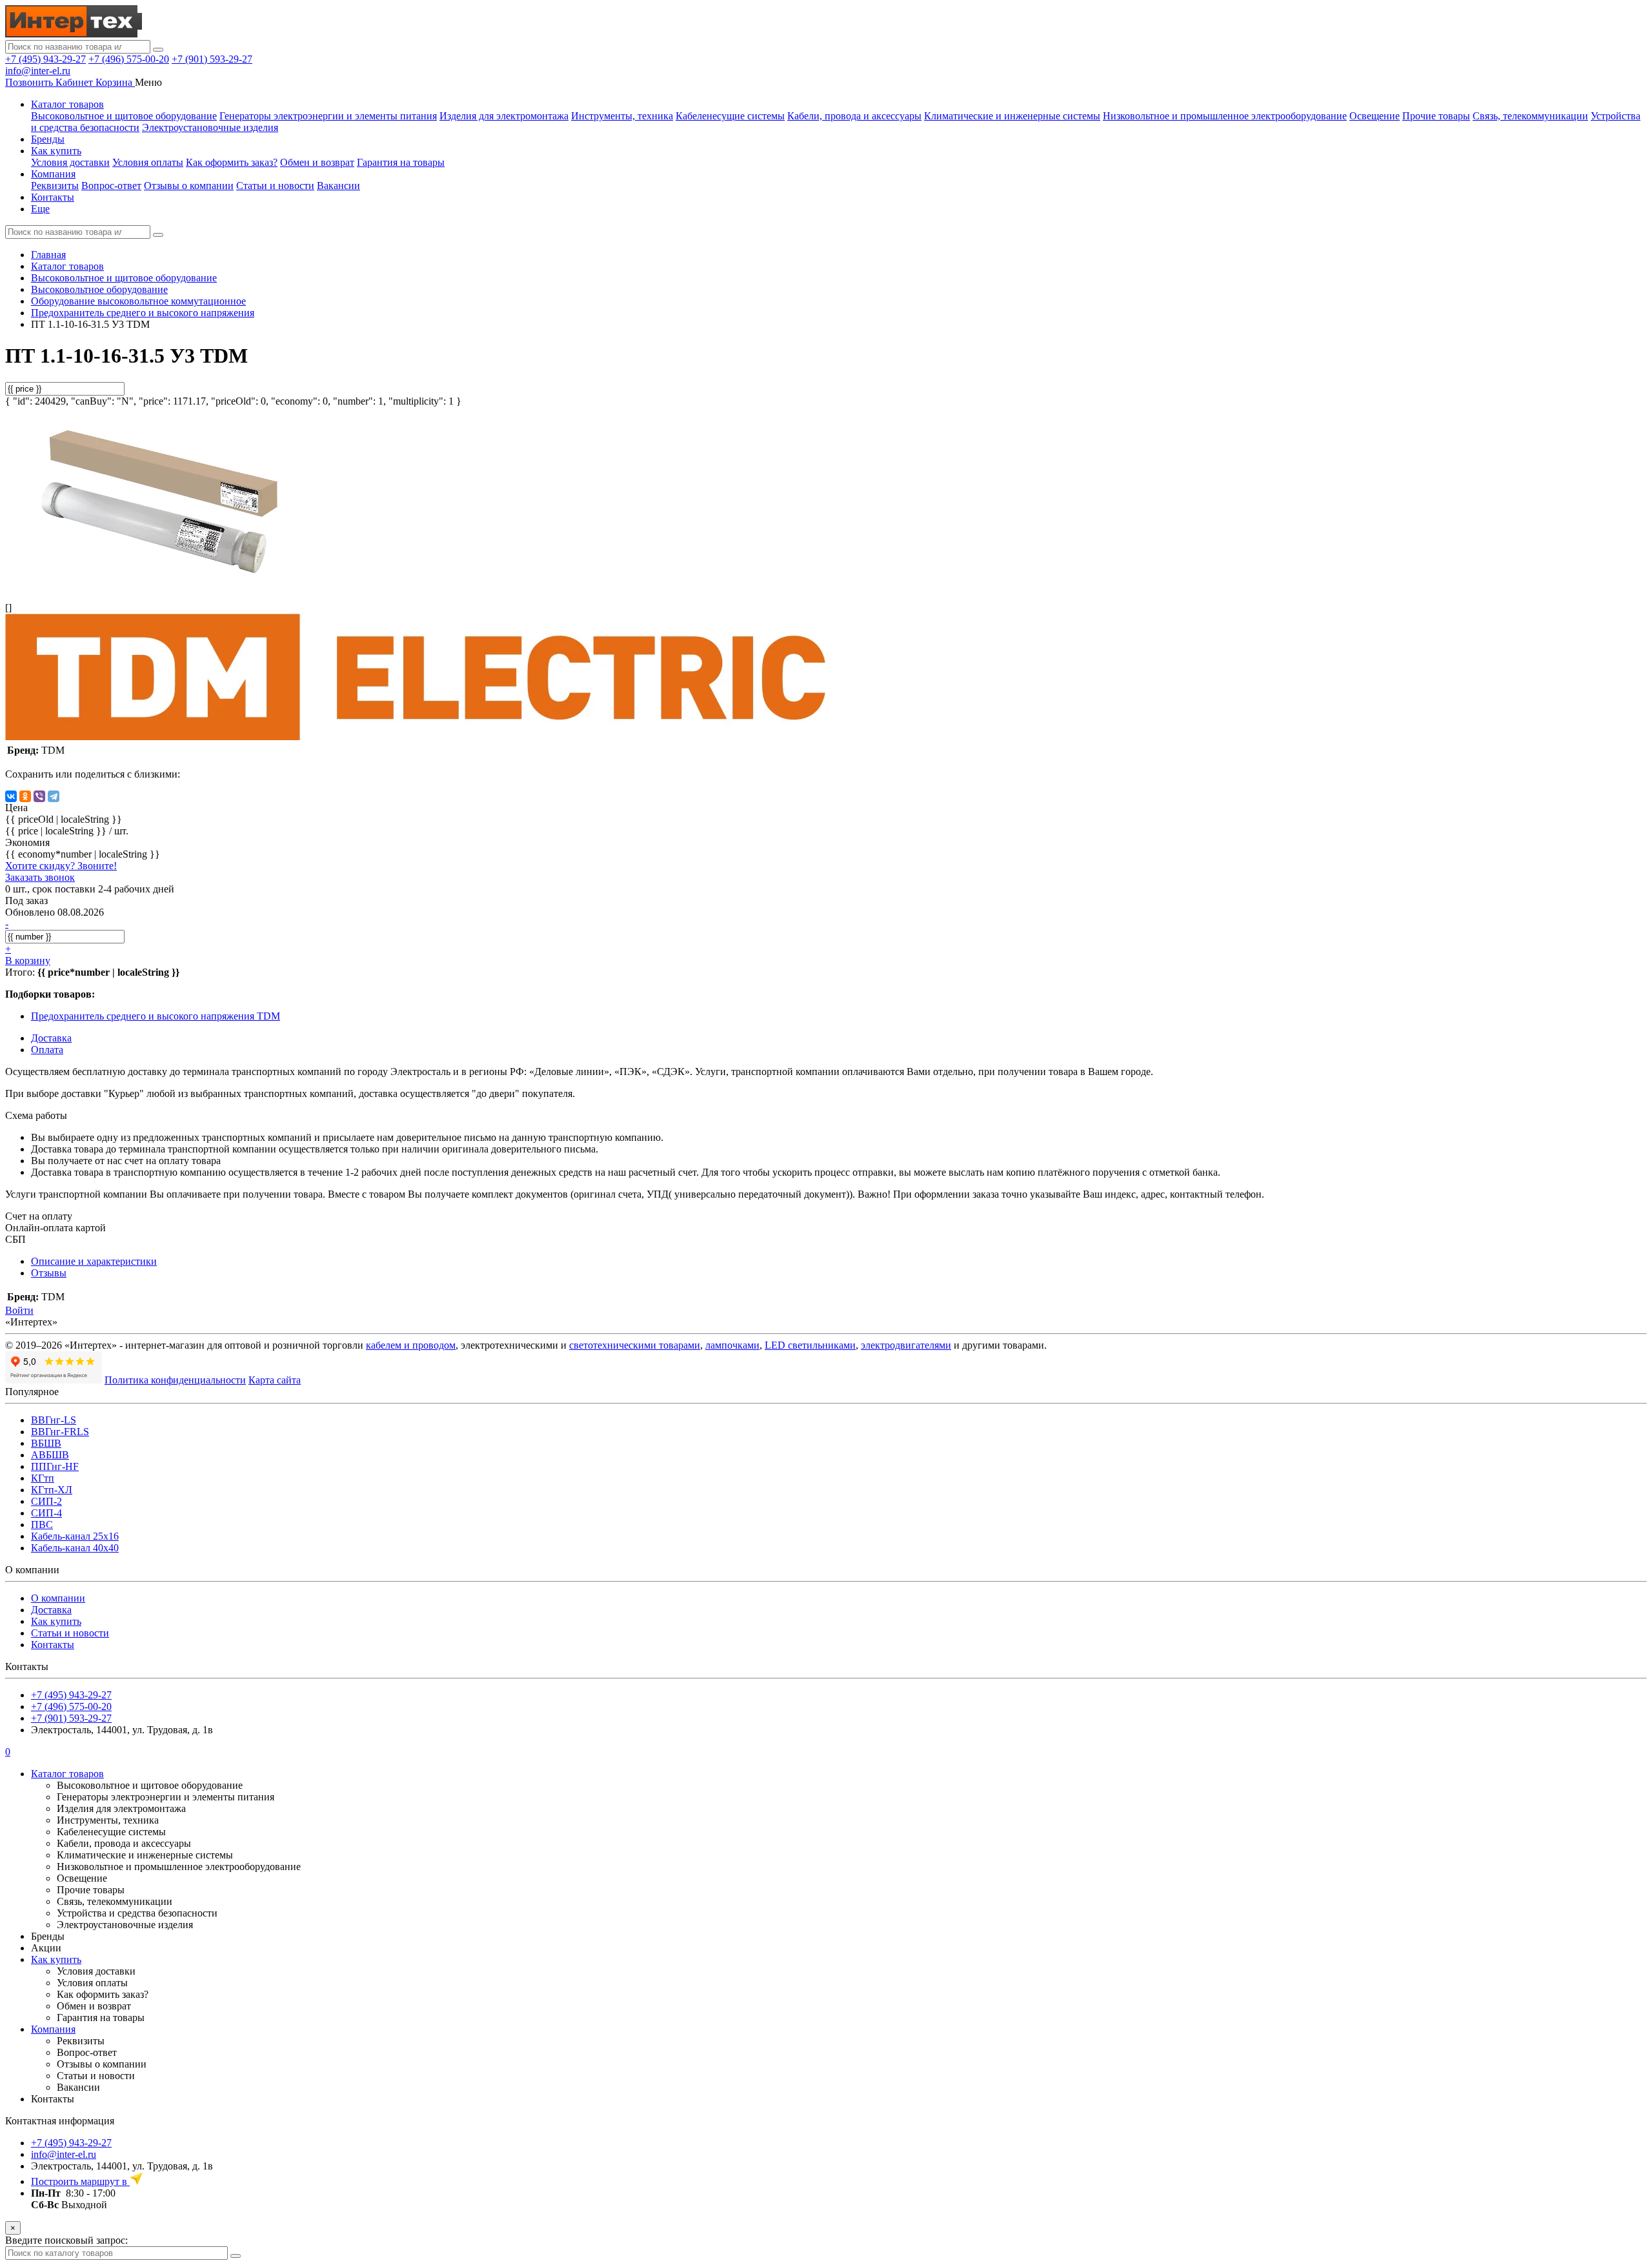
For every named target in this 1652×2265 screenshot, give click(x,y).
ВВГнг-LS (54, 1420)
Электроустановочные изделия (210, 127)
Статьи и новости (275, 186)
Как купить (56, 151)
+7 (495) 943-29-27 (45, 59)
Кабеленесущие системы (730, 116)
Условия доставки (70, 162)
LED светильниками (810, 1345)
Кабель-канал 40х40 (75, 1548)
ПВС (42, 1525)
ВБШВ (46, 1443)
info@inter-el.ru (38, 71)
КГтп (43, 1478)
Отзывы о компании (189, 186)
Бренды (48, 139)
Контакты (53, 197)
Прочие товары (1436, 116)
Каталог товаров (67, 104)
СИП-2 (46, 1501)
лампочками (732, 1345)
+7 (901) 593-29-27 (212, 59)
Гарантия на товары (401, 162)
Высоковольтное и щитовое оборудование (124, 116)
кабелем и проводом (411, 1345)
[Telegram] (54, 796)
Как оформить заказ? (232, 162)
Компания (53, 174)
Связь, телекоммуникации (1530, 116)
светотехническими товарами (635, 1345)
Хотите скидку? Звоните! (61, 866)
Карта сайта (275, 1380)
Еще (40, 209)
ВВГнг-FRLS (60, 1432)
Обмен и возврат (317, 162)
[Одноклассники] (25, 796)
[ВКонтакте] (11, 796)
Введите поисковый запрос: (66, 2240)
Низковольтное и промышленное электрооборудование (1225, 116)
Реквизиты (55, 186)
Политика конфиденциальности (175, 1380)
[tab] (49, 1273)
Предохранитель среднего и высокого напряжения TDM (156, 1016)
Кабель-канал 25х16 (75, 1536)
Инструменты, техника (622, 116)
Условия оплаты (148, 162)
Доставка (51, 1610)
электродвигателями (906, 1345)
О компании (58, 1598)
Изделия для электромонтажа (504, 116)
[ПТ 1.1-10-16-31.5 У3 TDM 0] (160, 586)
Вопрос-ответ (111, 186)
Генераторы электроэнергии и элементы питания (328, 116)
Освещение (1375, 116)
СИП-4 (46, 1513)
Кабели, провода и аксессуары (854, 116)
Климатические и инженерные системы (1012, 116)
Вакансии (338, 186)
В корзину (28, 961)
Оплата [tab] (47, 1050)
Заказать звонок (40, 877)
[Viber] (39, 796)
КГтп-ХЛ (52, 1490)
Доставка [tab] (51, 1038)
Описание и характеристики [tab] (94, 1261)
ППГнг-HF (55, 1466)
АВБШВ (50, 1455)
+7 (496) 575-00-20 (129, 59)
